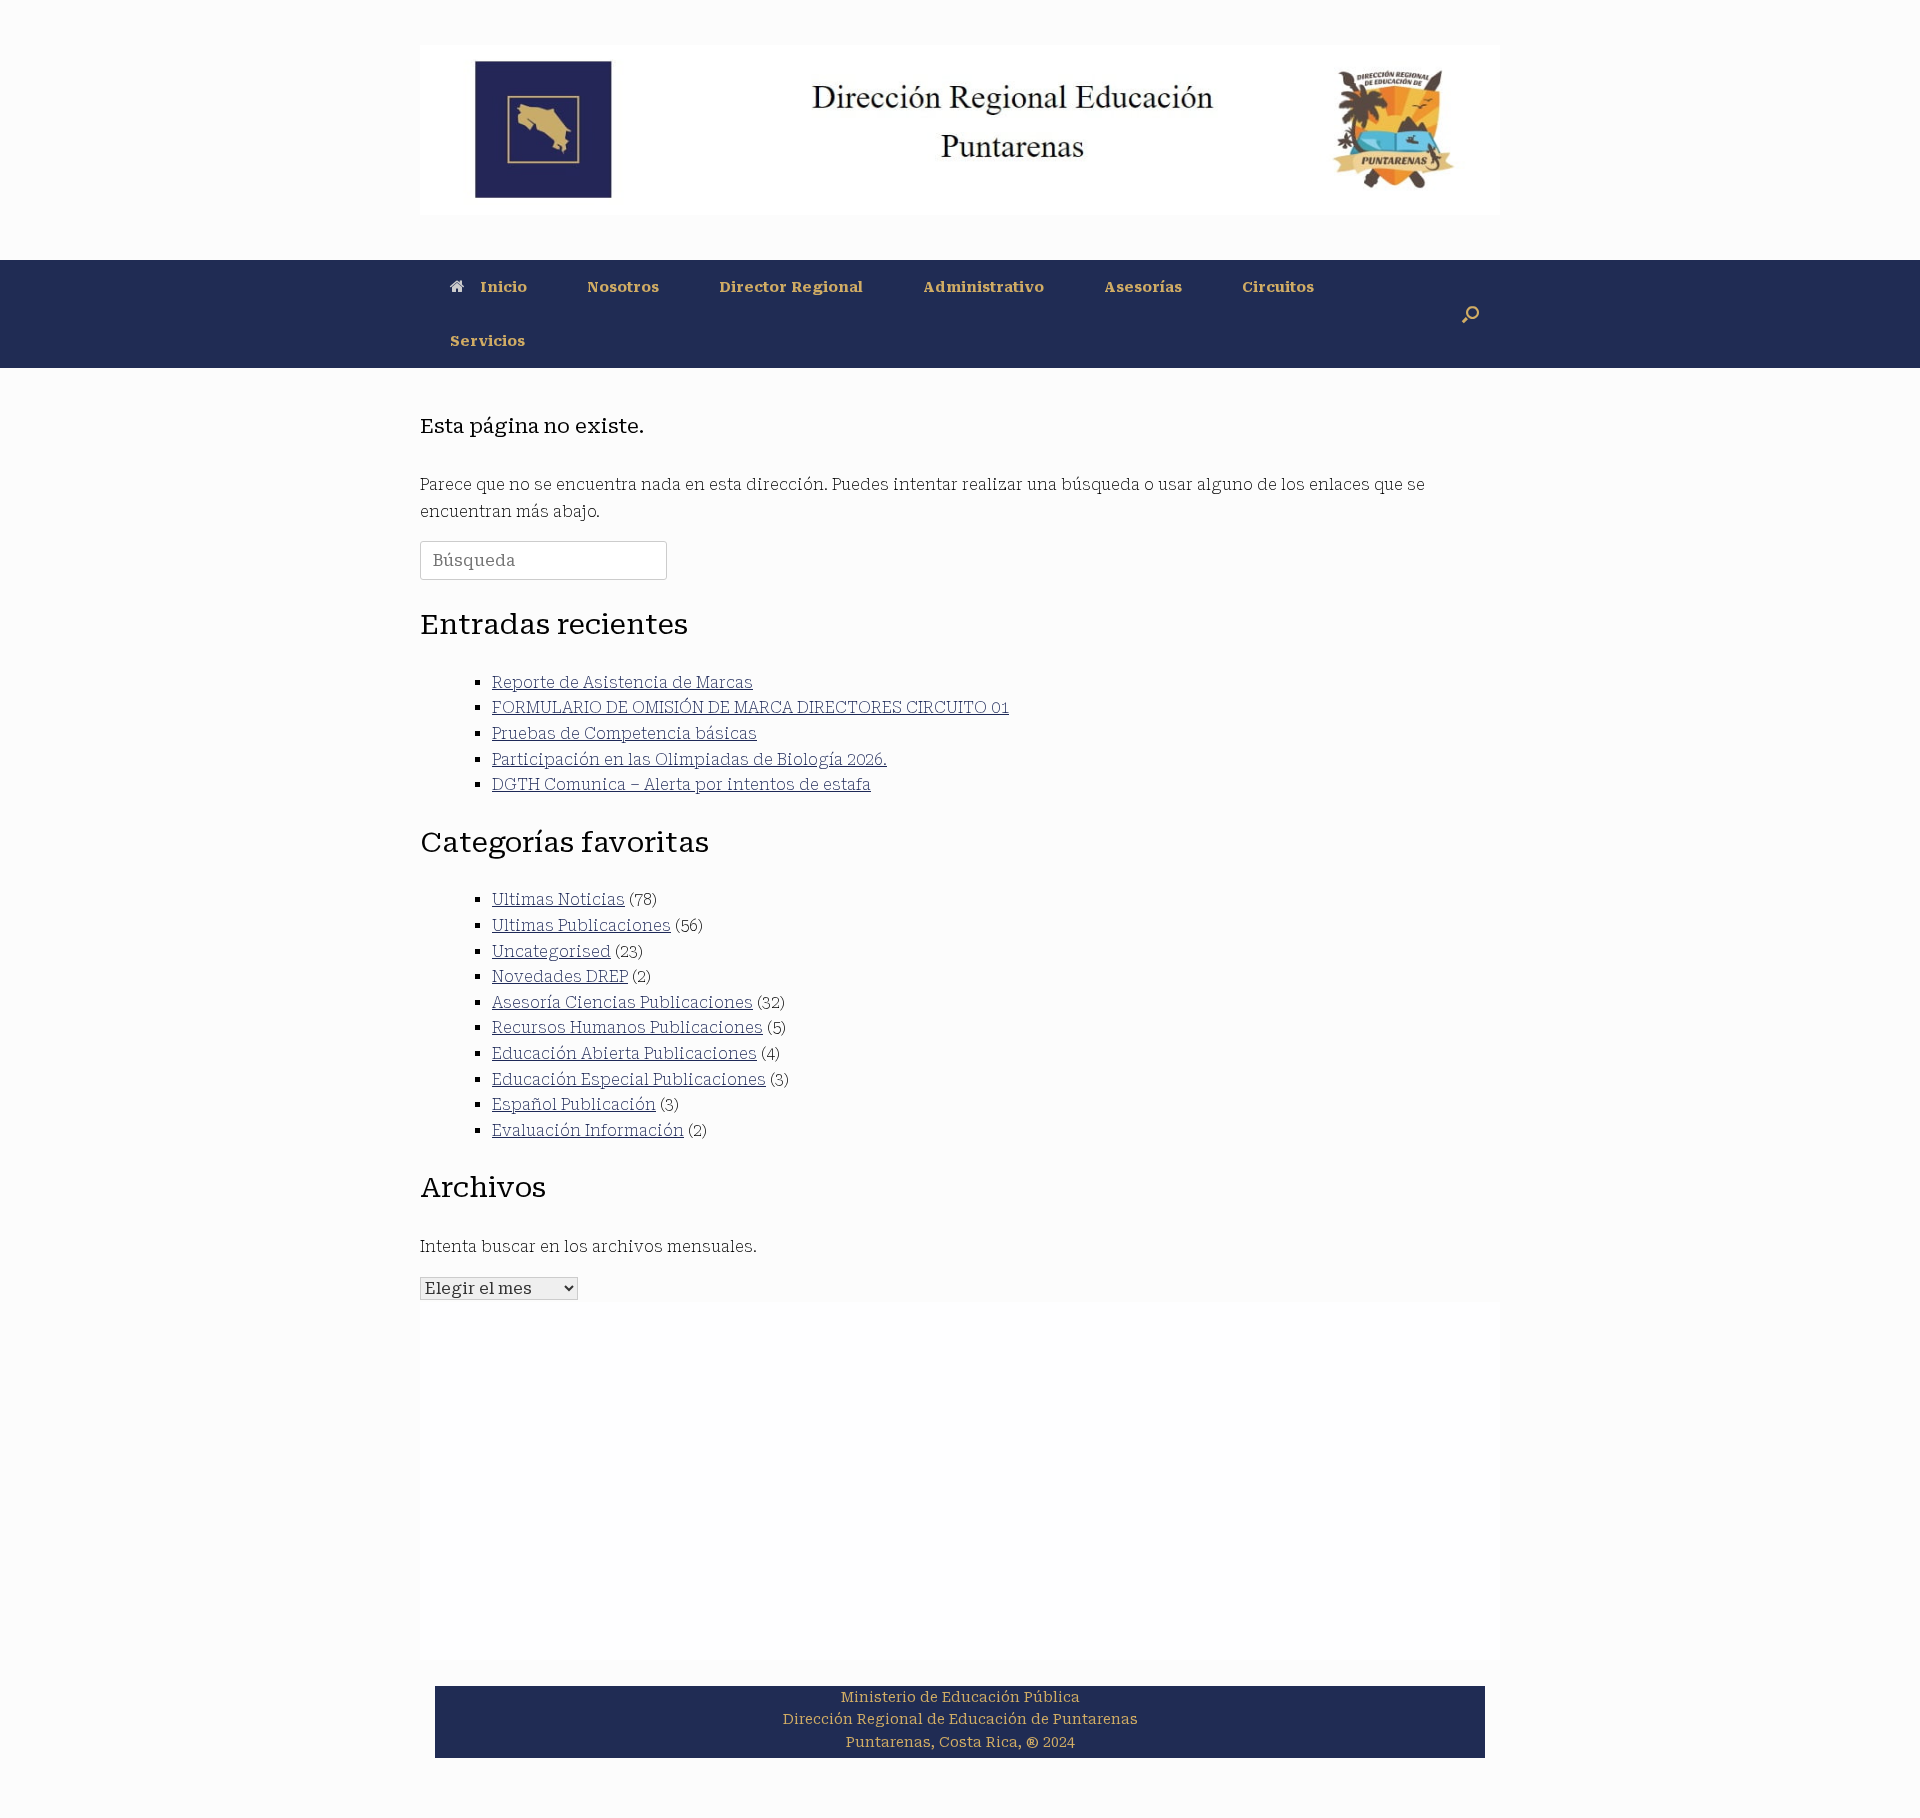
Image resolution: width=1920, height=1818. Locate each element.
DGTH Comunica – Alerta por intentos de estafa (681, 784)
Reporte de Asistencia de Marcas (622, 682)
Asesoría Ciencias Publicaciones (622, 1002)
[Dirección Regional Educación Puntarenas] (960, 130)
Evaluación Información (588, 1130)
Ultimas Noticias (558, 899)
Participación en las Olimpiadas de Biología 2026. (689, 759)
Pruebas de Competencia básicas (624, 733)
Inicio (503, 287)
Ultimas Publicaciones (581, 925)
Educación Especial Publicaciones (629, 1079)
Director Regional (791, 287)
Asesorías (1143, 287)
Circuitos (1278, 287)
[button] (1470, 314)
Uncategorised (551, 951)
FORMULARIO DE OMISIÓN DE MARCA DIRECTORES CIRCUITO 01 (750, 707)
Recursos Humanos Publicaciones (627, 1027)
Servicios (487, 341)
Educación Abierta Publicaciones (624, 1053)
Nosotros (623, 287)
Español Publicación (574, 1104)
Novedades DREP (560, 976)
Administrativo (983, 287)
